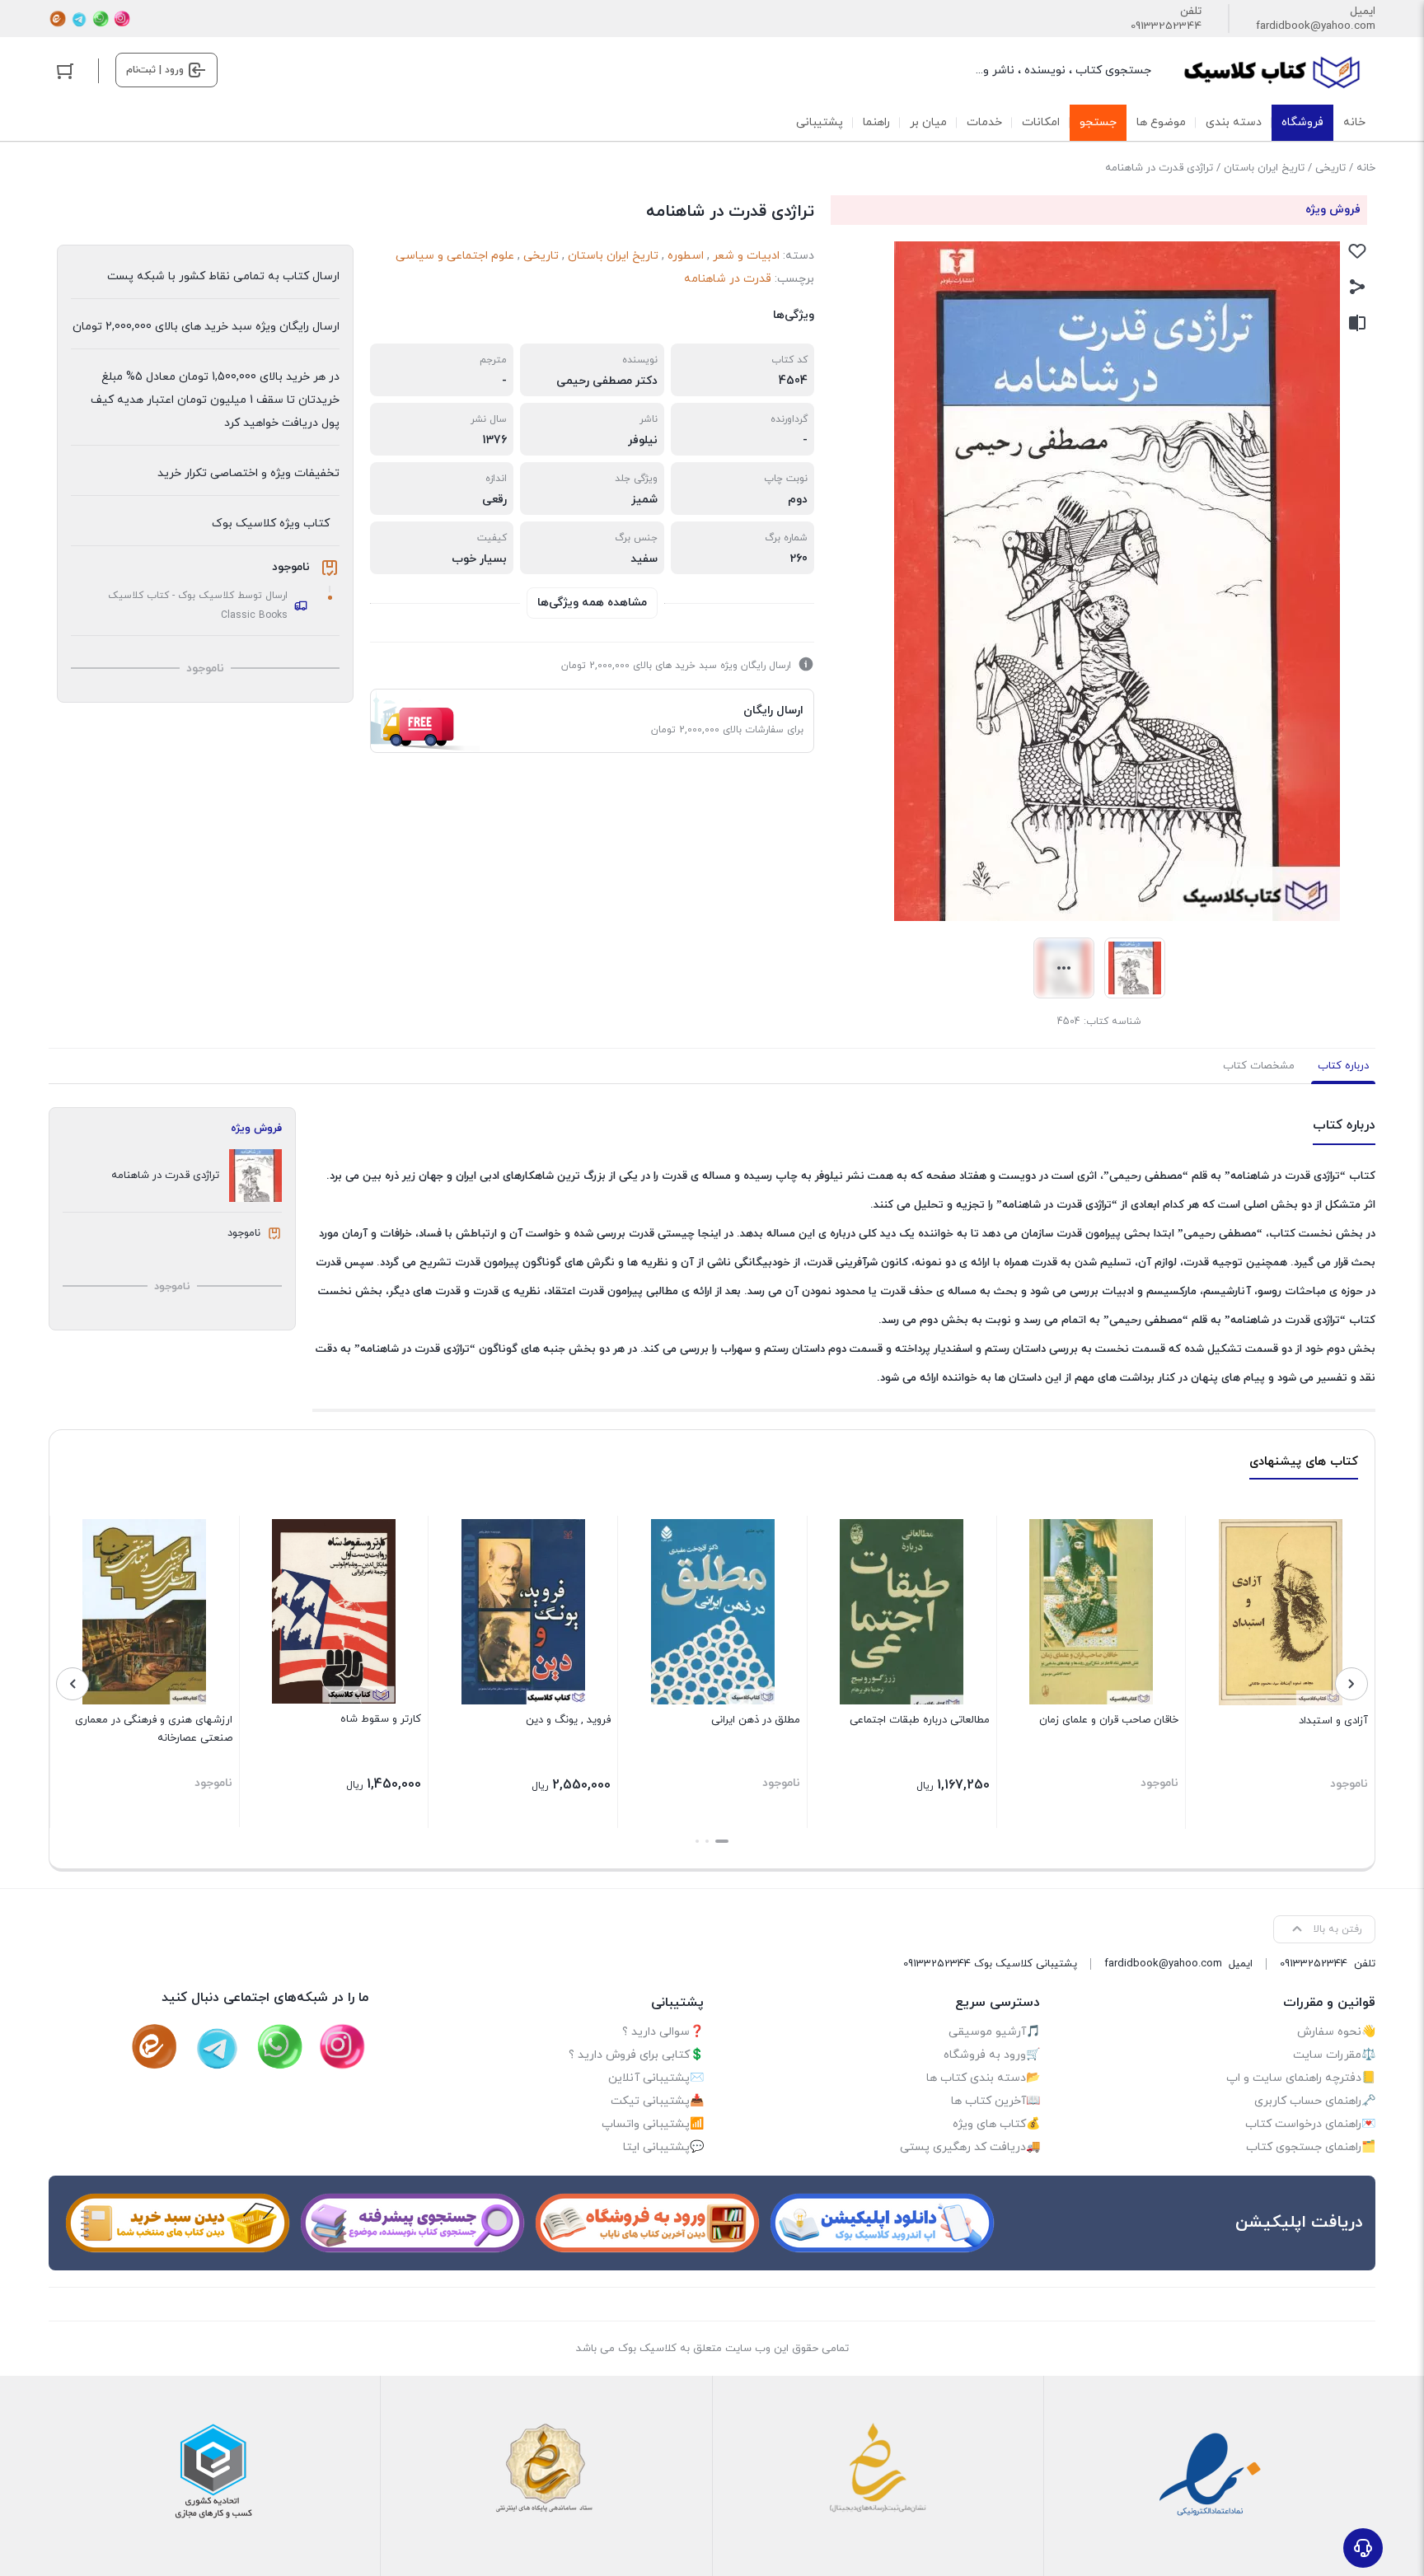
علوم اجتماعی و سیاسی (455, 256)
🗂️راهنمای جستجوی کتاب (1311, 2147)
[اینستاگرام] (122, 19)
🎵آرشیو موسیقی (994, 2032)
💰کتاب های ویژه (996, 2124)
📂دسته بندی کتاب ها (983, 2078)
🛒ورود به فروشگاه (992, 2055)
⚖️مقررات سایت (1334, 2055)
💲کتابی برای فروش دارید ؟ (636, 2055)
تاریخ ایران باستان (1264, 168)
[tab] (1343, 1066)
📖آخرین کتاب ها (995, 2101)
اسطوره (686, 256)
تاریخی (1330, 168)
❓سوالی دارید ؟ (663, 2032)
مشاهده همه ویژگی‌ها (592, 603)
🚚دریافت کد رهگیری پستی (970, 2147)
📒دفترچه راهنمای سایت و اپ (1301, 2078)
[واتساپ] (101, 19)
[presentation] (1351, 1684)
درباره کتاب (1343, 1066)
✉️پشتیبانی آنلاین (656, 2078)
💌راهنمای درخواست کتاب (1310, 2124)
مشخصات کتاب (1259, 1066)
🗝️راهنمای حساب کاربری (1315, 2101)
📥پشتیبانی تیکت (657, 2101)
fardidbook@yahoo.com (1316, 26)
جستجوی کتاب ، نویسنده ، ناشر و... (1063, 70)
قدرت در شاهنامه (728, 279)
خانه (1366, 168)
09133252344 (1166, 26)
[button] (722, 1841)
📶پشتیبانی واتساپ (653, 2124)
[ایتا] (58, 19)
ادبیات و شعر (746, 256)
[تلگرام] (79, 19)
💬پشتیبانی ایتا (663, 2147)
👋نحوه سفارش (1336, 2032)
